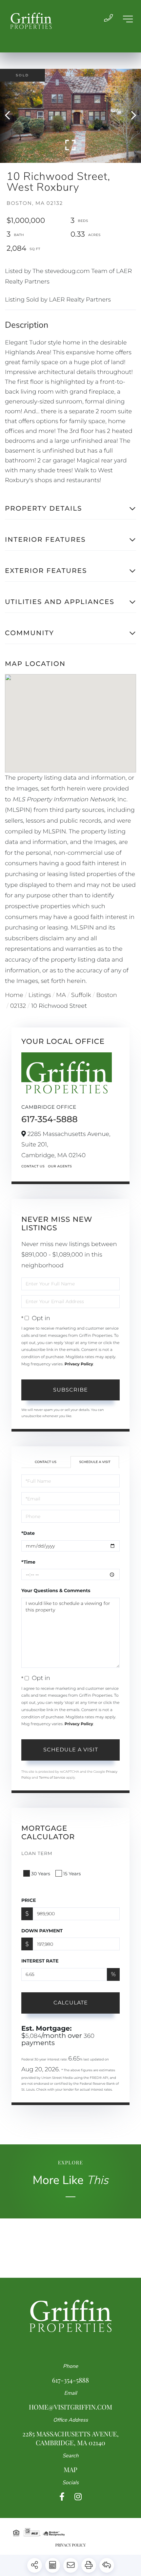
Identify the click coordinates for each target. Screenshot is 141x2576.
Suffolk (81, 995)
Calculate (71, 2003)
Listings (40, 995)
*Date (28, 1533)
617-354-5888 (50, 1119)
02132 (18, 1006)
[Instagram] (78, 2497)
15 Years (72, 1874)
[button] (11, 116)
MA (61, 995)
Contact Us (33, 1166)
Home (14, 995)
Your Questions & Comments (56, 1590)
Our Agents (60, 1166)
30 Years (41, 1874)
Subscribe (70, 1390)
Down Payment (42, 1931)
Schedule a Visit (95, 1462)
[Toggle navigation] (128, 19)
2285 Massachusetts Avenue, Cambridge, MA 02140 (70, 2438)
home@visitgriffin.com (70, 2407)
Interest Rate (40, 1961)
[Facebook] (62, 2497)
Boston (107, 995)
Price (29, 1900)
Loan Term (37, 1853)
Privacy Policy (79, 1364)
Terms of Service (52, 1777)
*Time (28, 1562)
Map (70, 2470)
